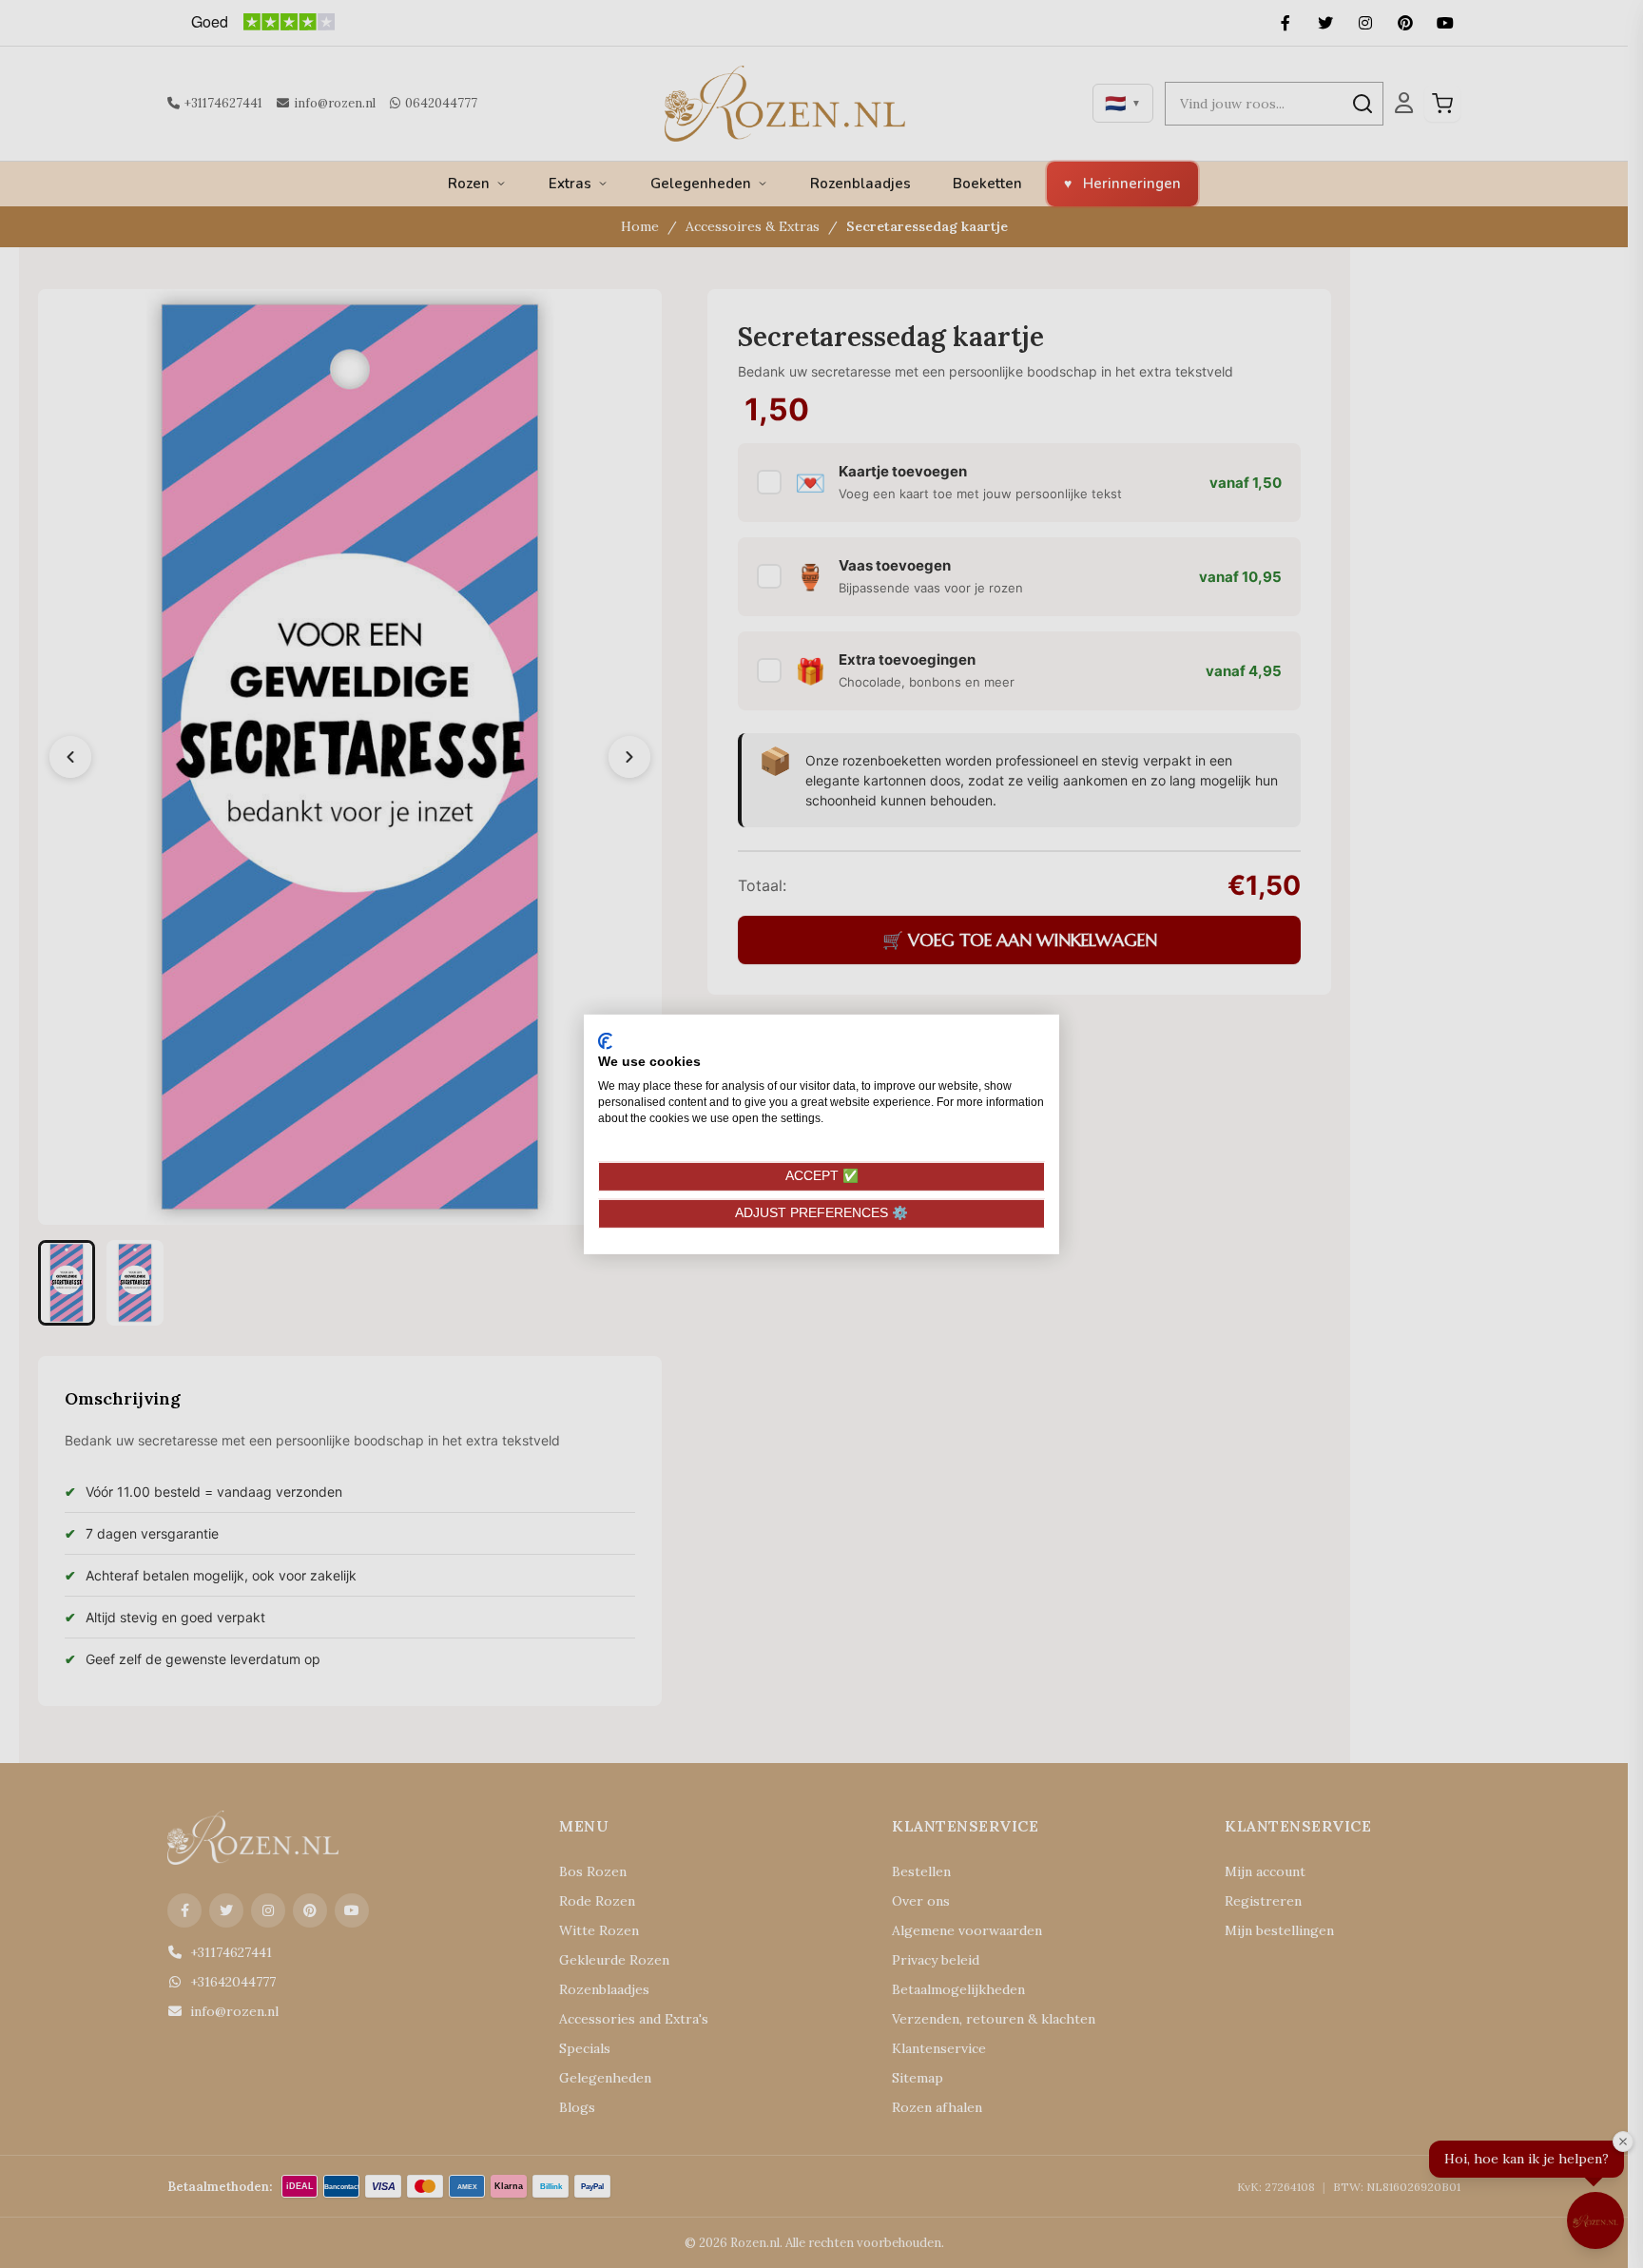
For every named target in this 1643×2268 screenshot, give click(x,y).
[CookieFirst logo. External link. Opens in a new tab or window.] (605, 1040)
